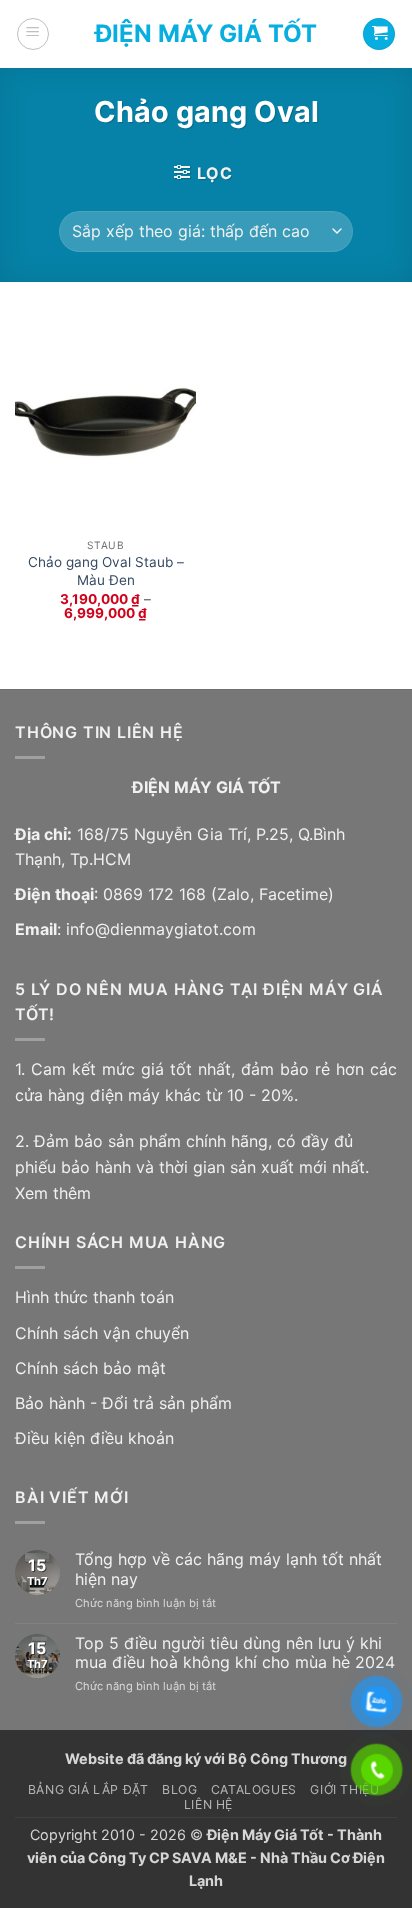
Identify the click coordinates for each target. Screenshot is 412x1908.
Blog (179, 1789)
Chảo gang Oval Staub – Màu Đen (106, 571)
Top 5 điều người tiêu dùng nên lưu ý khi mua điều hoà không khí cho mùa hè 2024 (235, 1653)
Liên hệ (208, 1804)
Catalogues (254, 1789)
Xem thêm (53, 1193)
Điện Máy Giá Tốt (206, 34)
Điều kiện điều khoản (94, 1438)
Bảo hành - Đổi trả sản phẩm (123, 1403)
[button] (33, 34)
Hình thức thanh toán (94, 1297)
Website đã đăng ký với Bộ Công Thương (206, 1758)
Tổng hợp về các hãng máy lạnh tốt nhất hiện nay (228, 1569)
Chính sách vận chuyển (102, 1333)
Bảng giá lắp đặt (88, 1789)
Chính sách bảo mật (90, 1368)
